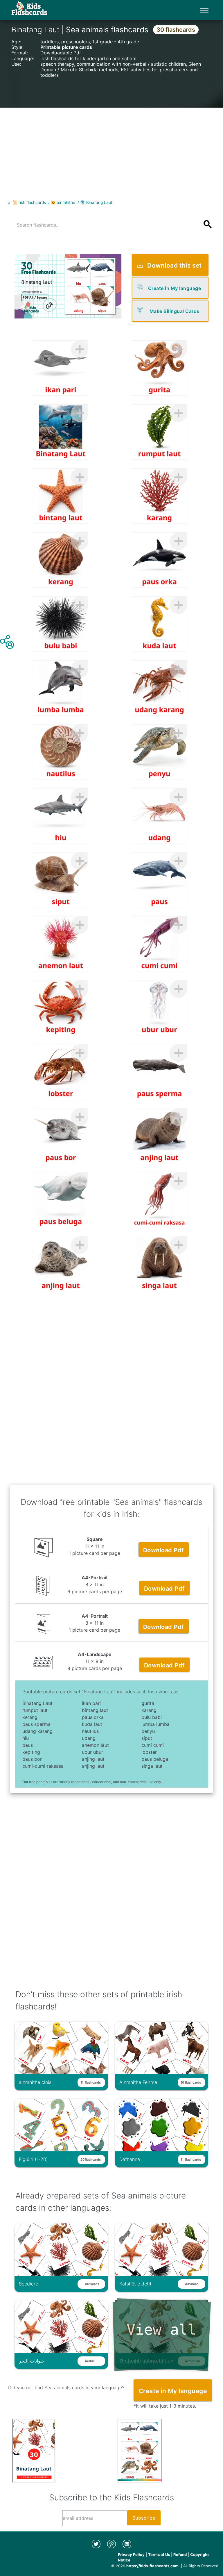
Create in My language (175, 288)
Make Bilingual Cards (175, 311)
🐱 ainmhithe (63, 202)
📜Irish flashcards (29, 202)
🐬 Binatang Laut (96, 202)
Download (164, 1550)
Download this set (175, 265)
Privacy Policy (131, 2554)
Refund (180, 2554)
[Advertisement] (111, 148)
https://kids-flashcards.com (152, 2566)
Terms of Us (159, 2554)
